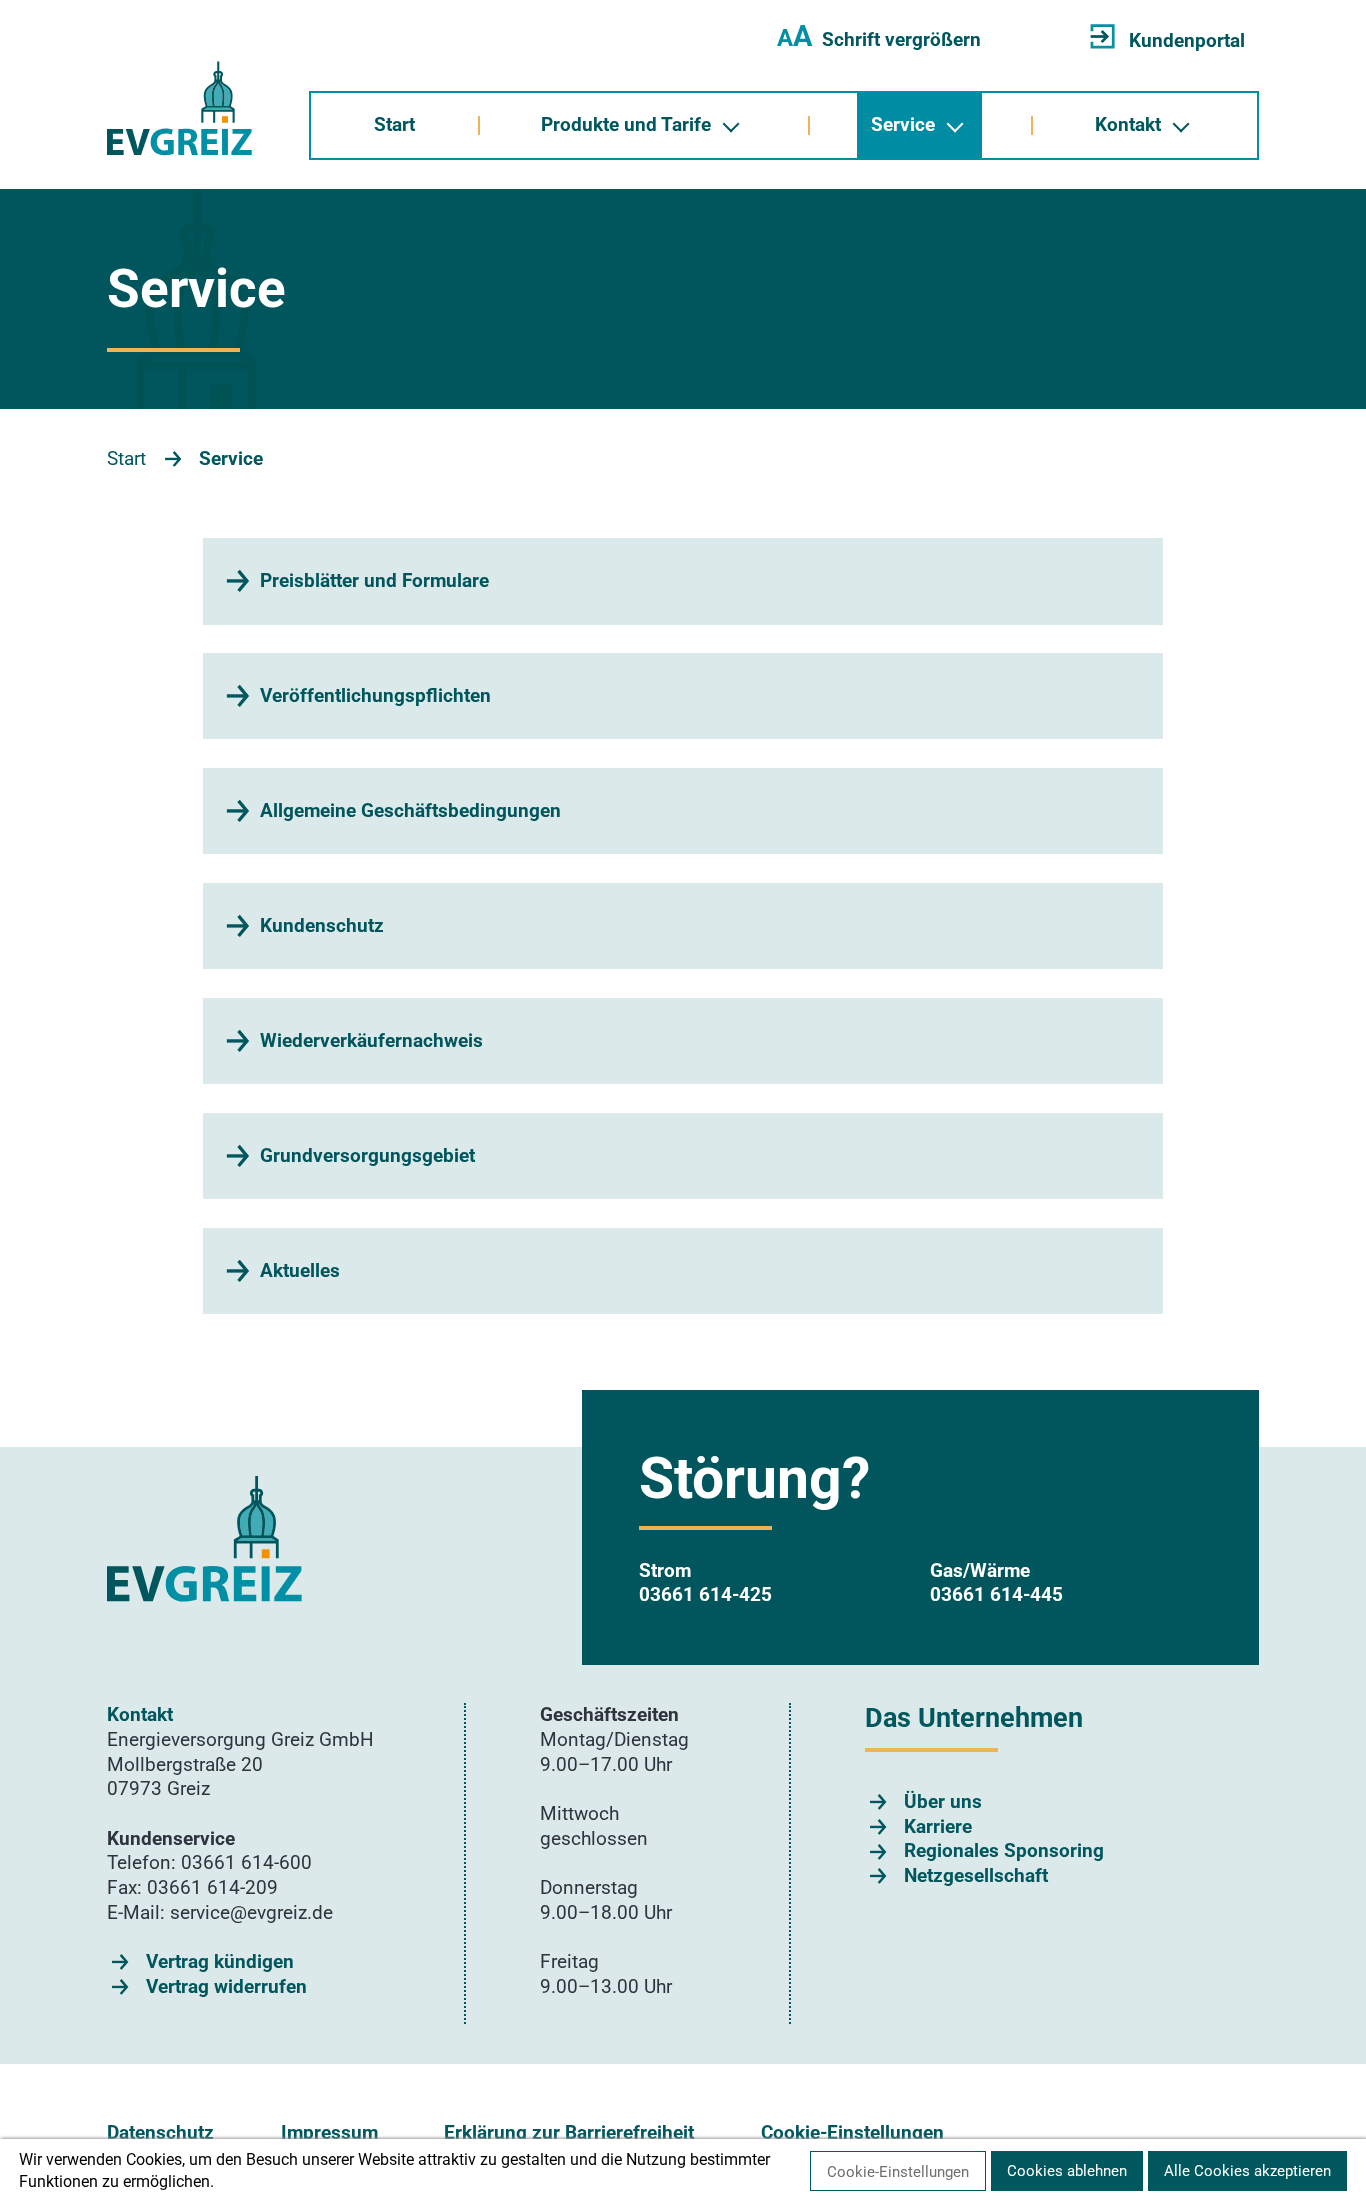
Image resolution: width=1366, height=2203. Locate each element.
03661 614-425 (705, 1594)
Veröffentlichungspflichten (375, 695)
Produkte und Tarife (626, 124)
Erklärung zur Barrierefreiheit (569, 2132)
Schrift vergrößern (879, 39)
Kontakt (1128, 124)
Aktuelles (300, 1270)
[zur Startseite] (179, 108)
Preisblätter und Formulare (374, 580)
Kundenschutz (322, 925)
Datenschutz (160, 2132)
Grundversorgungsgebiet (367, 1155)
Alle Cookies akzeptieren (1247, 2171)
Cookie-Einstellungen (852, 2132)
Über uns (943, 1801)
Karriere (938, 1826)
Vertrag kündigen (220, 1961)
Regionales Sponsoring (1004, 1850)
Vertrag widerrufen (226, 1986)
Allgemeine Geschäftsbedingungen (410, 810)
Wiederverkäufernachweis (371, 1040)
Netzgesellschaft (976, 1875)
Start (394, 124)
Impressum (329, 2132)
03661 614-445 (996, 1594)
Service (903, 124)
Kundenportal (1187, 40)
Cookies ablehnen (1067, 2171)
